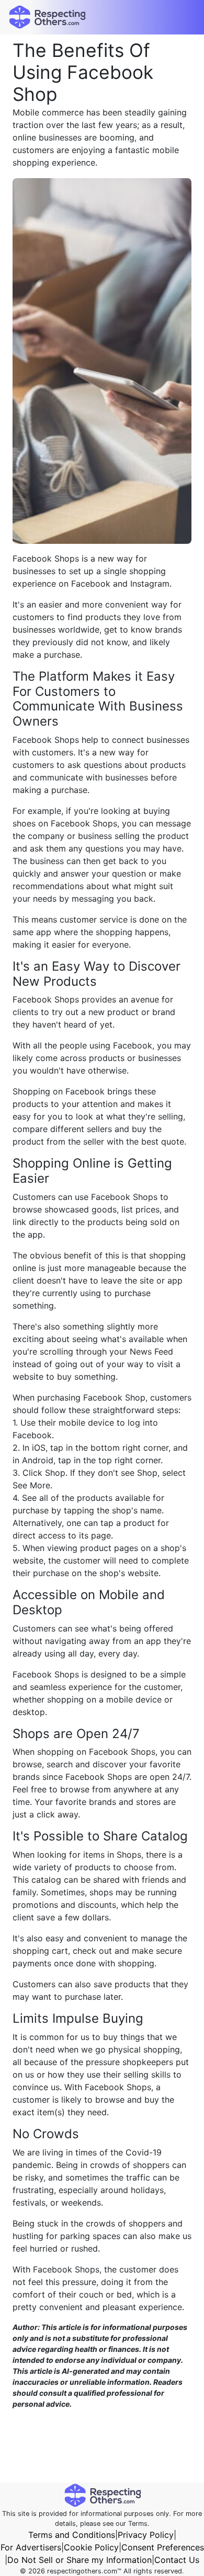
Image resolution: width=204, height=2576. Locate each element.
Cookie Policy (91, 2547)
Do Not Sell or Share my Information (80, 2560)
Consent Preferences (163, 2547)
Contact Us (177, 2560)
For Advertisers (31, 2547)
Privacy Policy (146, 2535)
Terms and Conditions (72, 2535)
